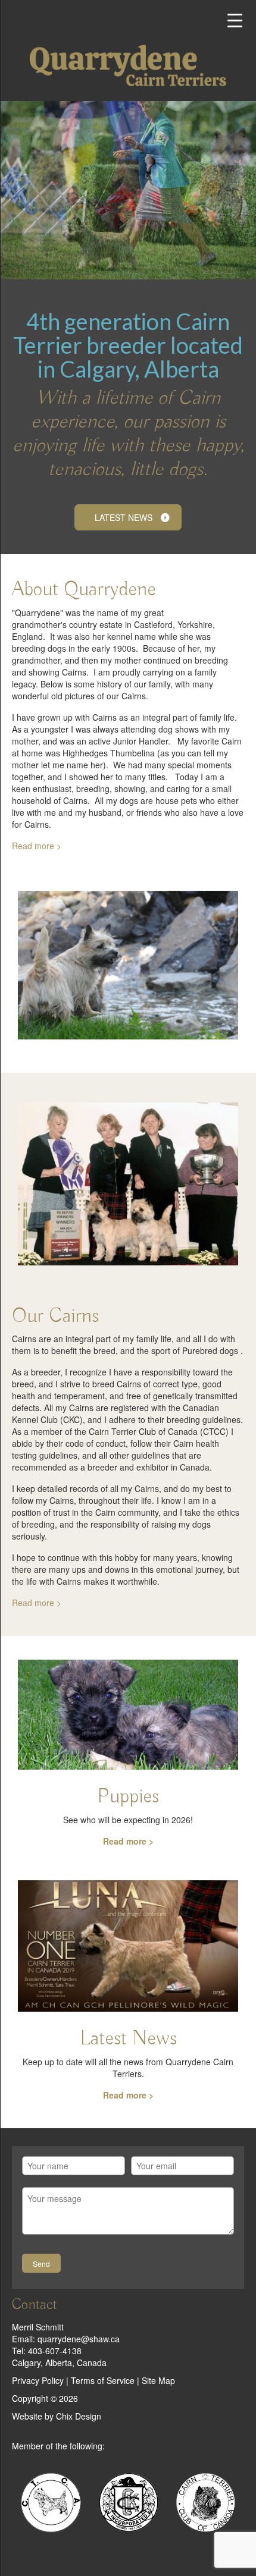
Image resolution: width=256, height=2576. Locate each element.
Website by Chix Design (57, 2416)
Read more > (37, 846)
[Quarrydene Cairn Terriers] (128, 65)
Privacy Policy (38, 2380)
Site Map (158, 2380)
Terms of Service (103, 2380)
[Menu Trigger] (235, 19)
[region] (128, 190)
